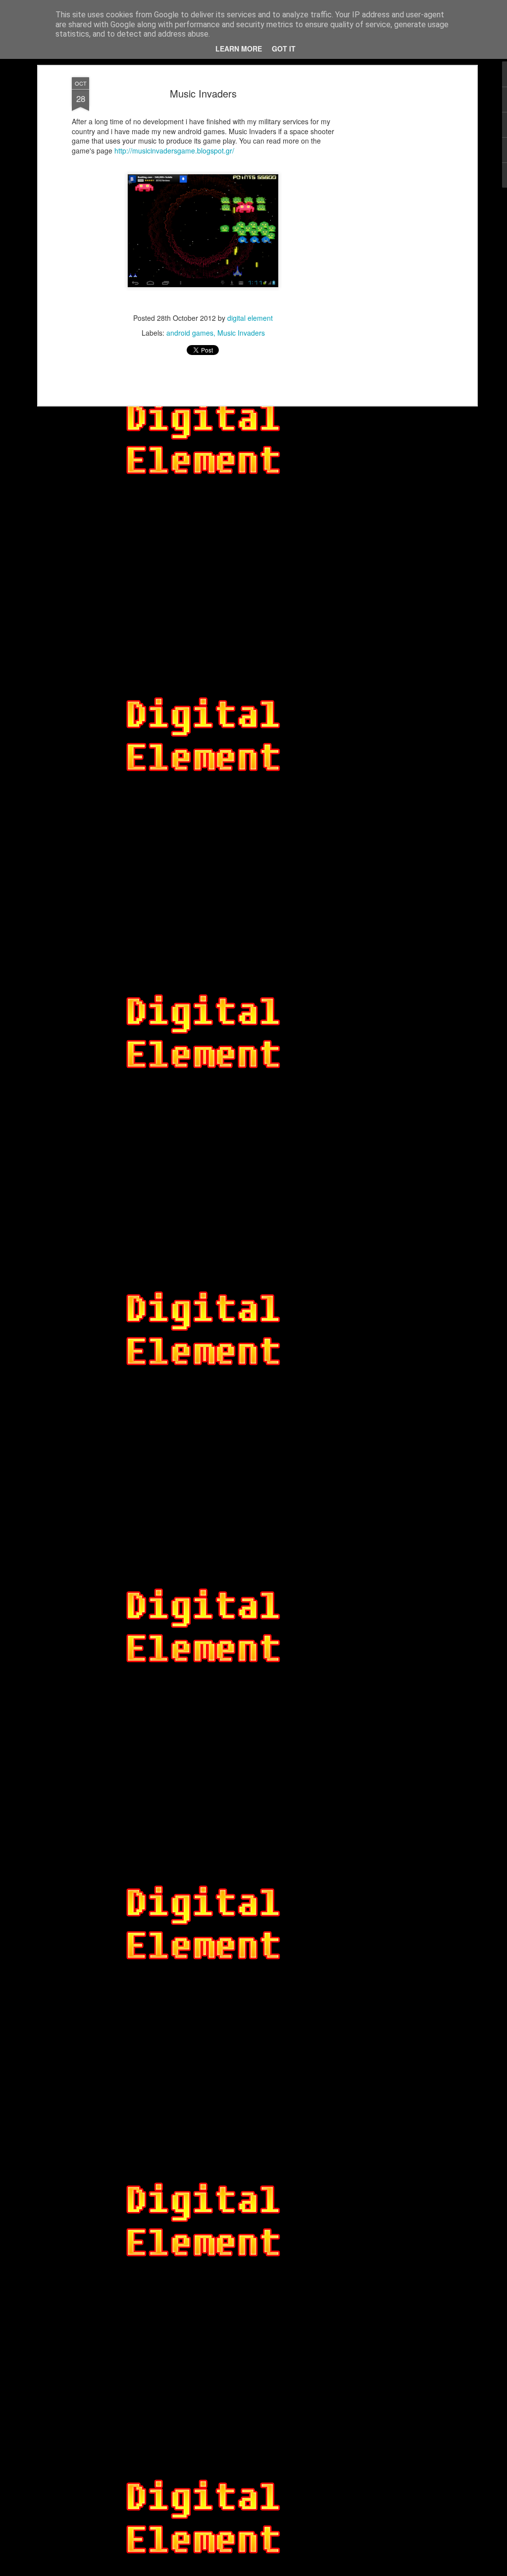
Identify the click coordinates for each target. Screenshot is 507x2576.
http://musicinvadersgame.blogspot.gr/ (174, 151)
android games (190, 333)
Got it (284, 49)
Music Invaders (203, 93)
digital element (250, 318)
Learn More (239, 49)
